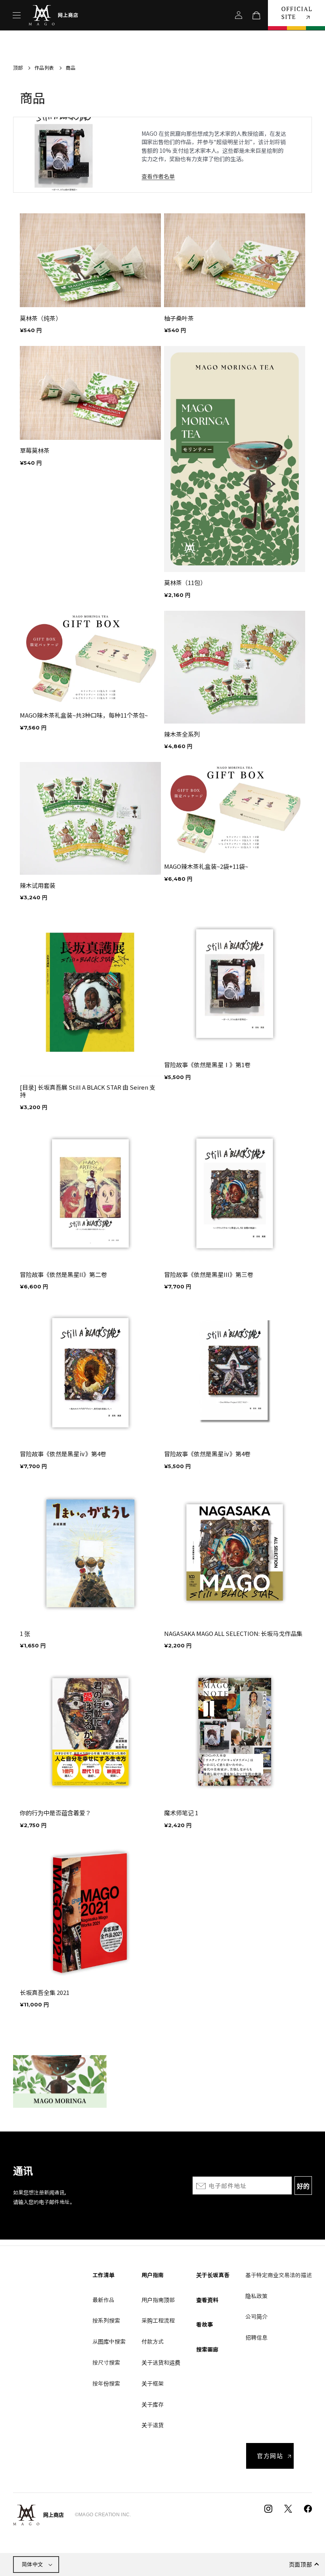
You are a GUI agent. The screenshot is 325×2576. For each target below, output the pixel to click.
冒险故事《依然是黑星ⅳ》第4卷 (63, 1454)
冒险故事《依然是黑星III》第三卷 (209, 1275)
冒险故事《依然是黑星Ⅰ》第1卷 (207, 1065)
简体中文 (32, 2564)
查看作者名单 (158, 176)
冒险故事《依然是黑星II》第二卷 (63, 1275)
